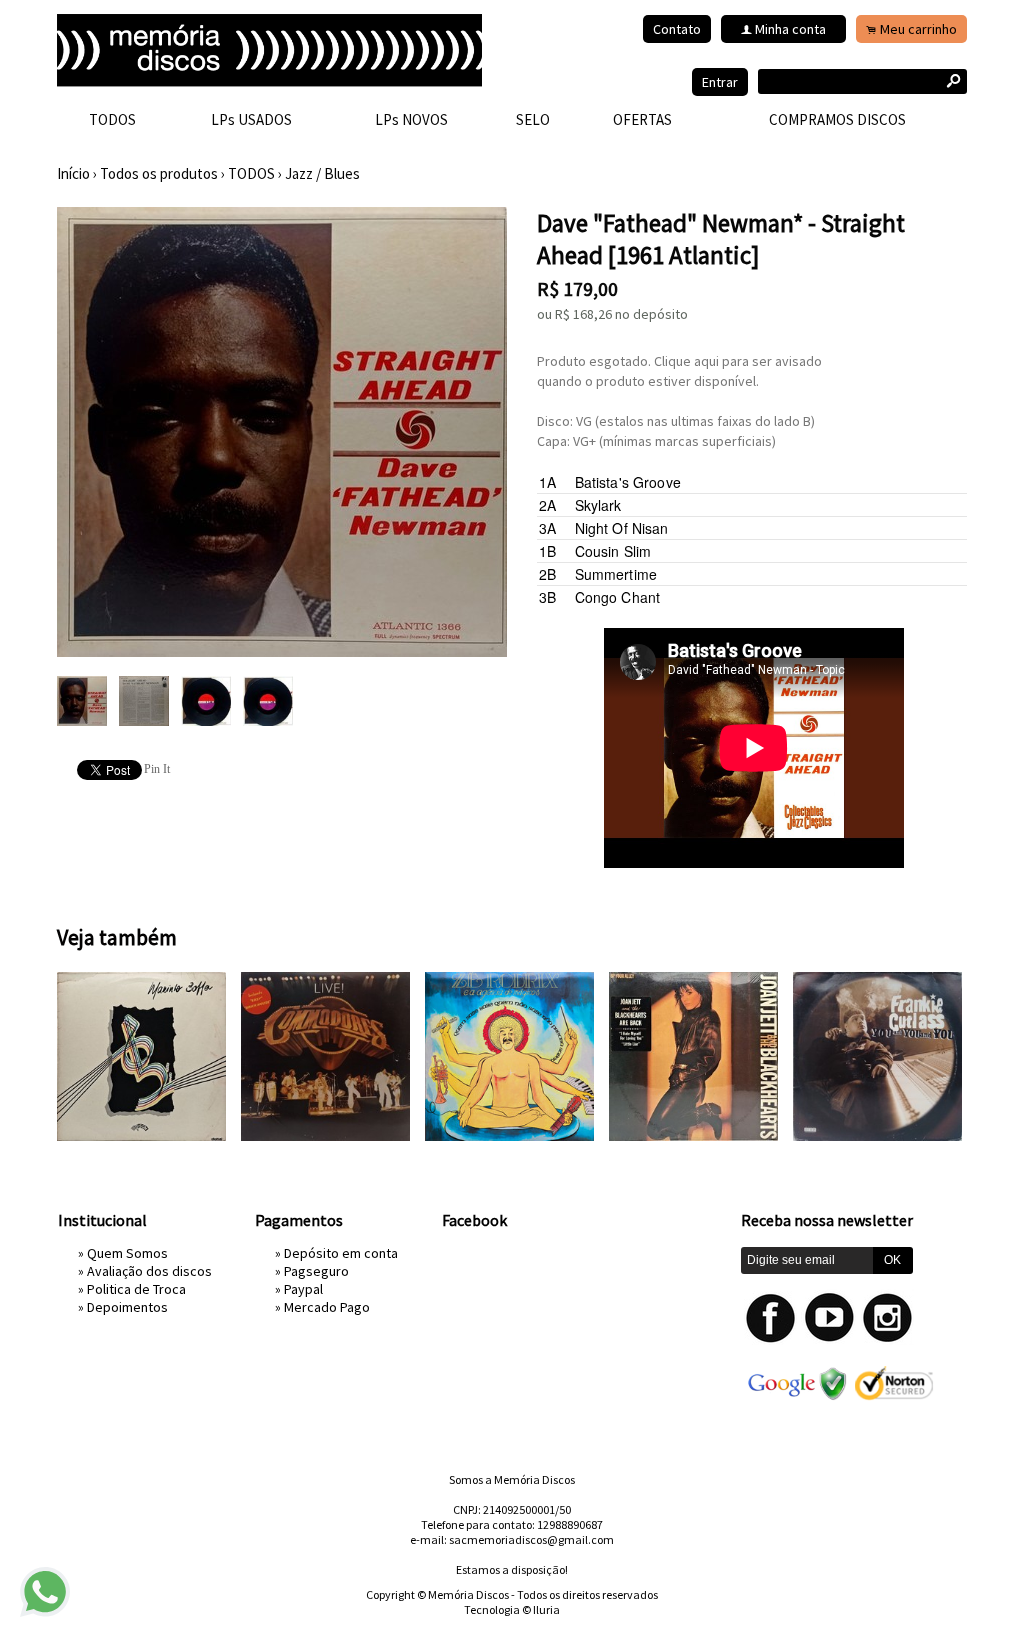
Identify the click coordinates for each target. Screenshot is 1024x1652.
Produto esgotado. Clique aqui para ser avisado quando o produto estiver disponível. (679, 371)
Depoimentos (127, 1307)
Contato (677, 29)
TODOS (112, 119)
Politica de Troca (136, 1289)
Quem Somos (127, 1253)
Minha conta (790, 29)
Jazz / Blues (322, 173)
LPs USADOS (251, 119)
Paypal (303, 1289)
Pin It (157, 769)
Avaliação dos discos (149, 1271)
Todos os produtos (159, 173)
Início (73, 173)
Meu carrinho (918, 29)
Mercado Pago (327, 1307)
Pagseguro (316, 1271)
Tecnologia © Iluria (512, 1609)
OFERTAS (642, 119)
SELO (533, 119)
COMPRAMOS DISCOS (837, 119)
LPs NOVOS (411, 119)
